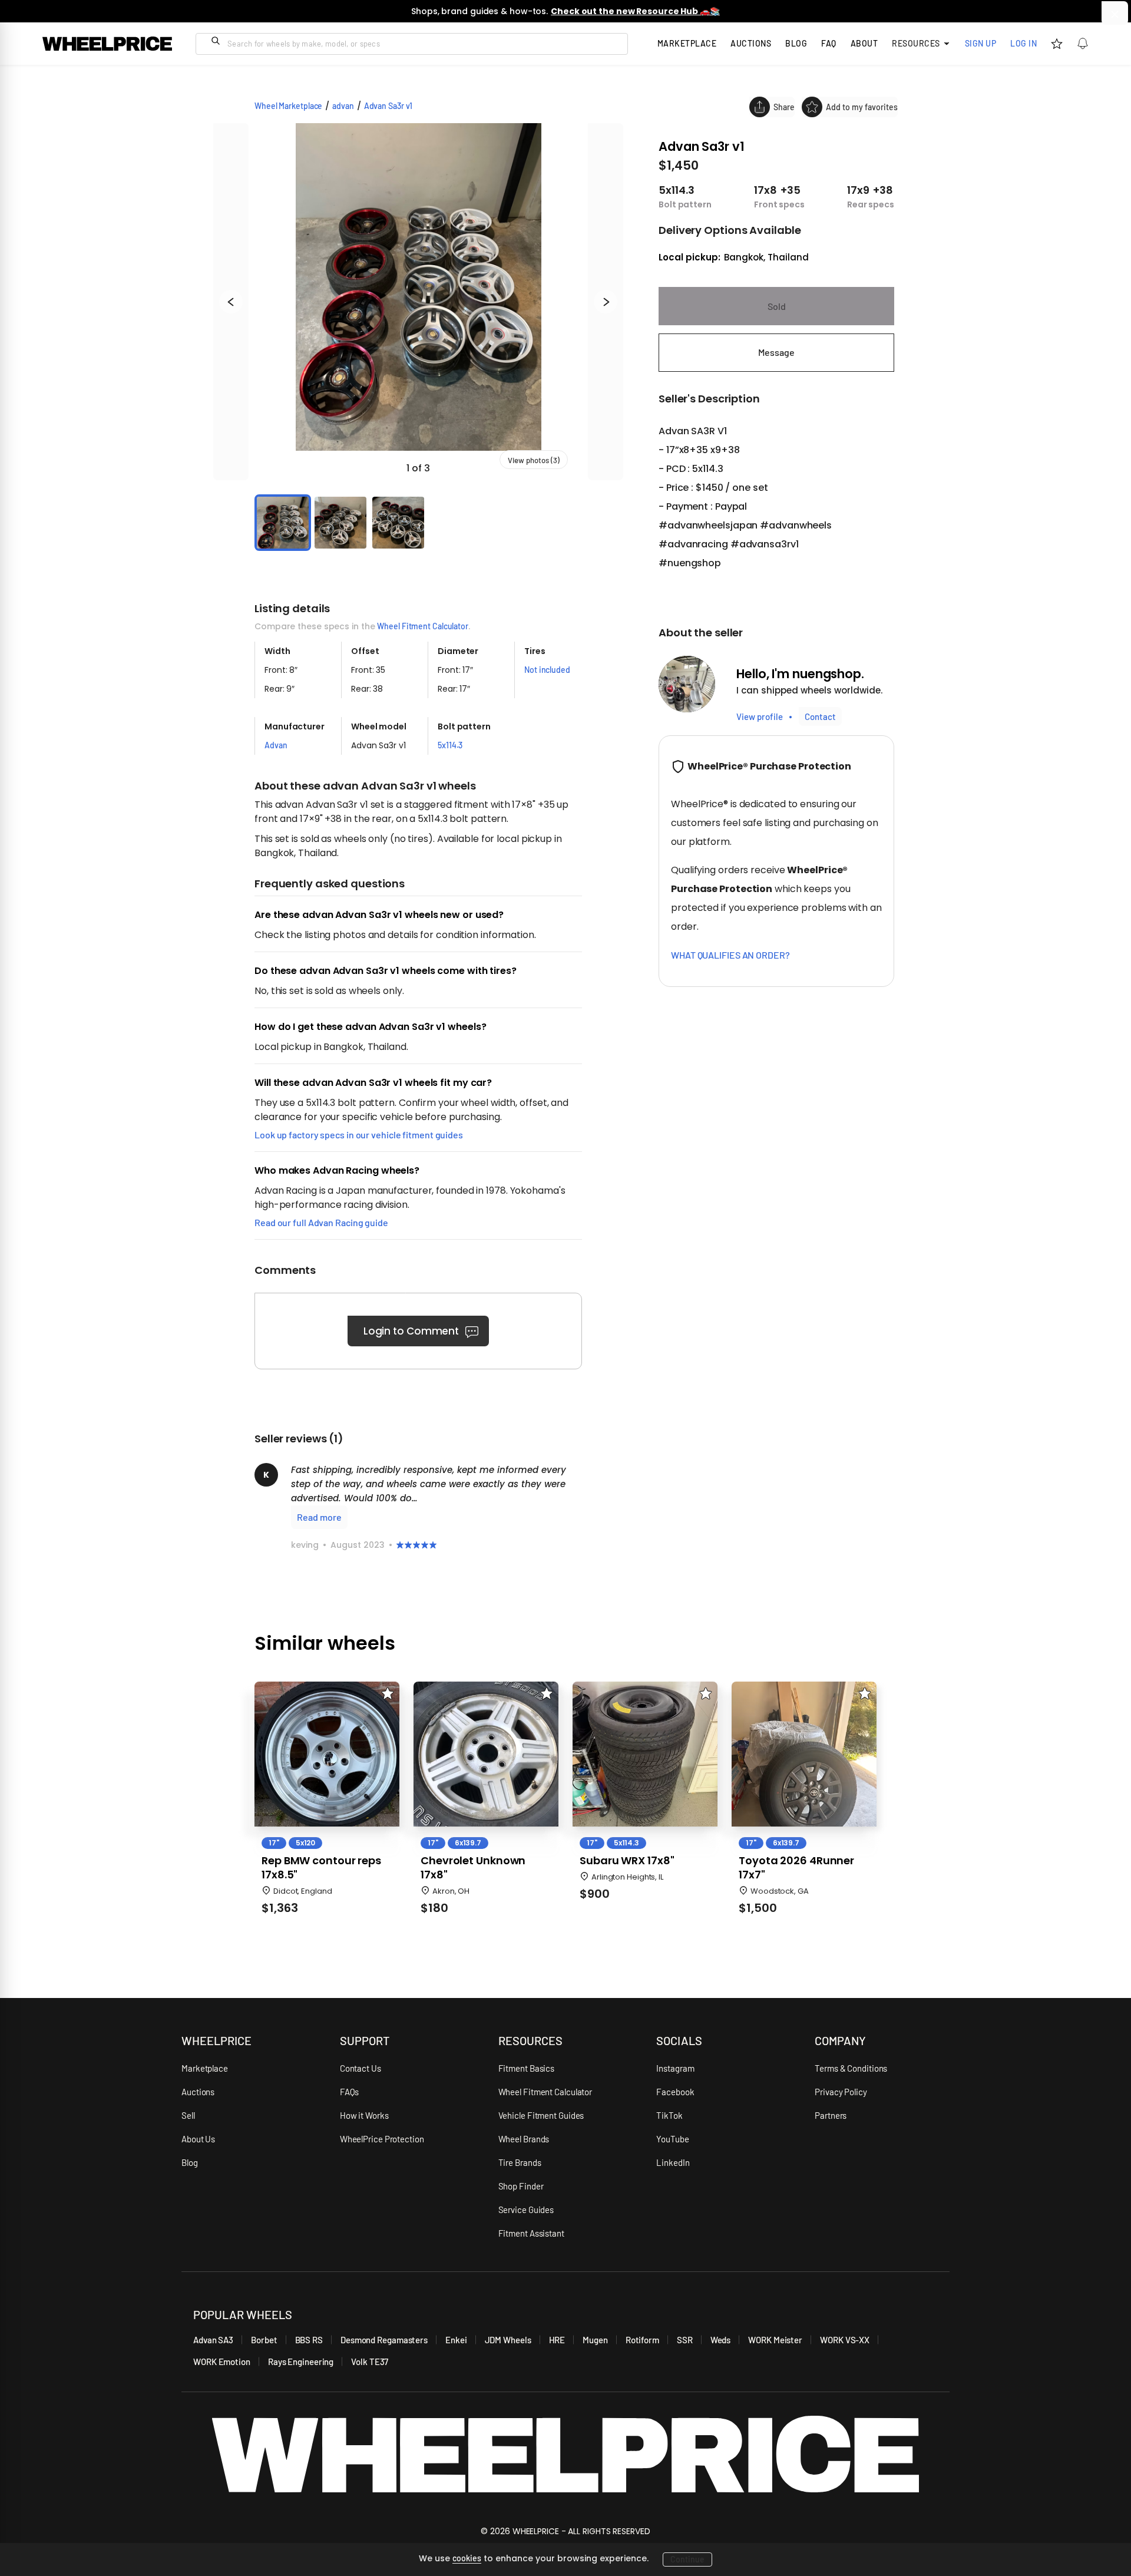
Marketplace (205, 2068)
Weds (721, 2340)
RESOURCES (530, 2040)
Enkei (456, 2340)
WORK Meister (775, 2340)
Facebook (675, 2092)
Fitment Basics (527, 2068)
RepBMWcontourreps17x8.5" (321, 1868)
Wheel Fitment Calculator (423, 626)
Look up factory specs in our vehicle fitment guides (359, 1135)
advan (343, 106)
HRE (557, 2340)
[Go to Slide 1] (283, 523)
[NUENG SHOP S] (687, 684)
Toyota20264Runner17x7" (796, 1868)
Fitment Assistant (531, 2233)
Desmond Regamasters (384, 2340)
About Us (198, 2139)
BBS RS (309, 2340)
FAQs (350, 2092)
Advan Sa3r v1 (388, 106)
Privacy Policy (841, 2092)
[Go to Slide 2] (340, 523)
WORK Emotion (222, 2362)
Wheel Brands (524, 2139)
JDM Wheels (508, 2340)
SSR (685, 2340)
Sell (188, 2115)
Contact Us (361, 2068)
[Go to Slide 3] (398, 523)
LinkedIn (673, 2162)
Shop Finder (521, 2186)
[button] (418, 302)
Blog (796, 43)
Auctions (198, 2092)
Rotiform (642, 2340)
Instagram (675, 2068)
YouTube (672, 2139)
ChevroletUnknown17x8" (473, 1868)
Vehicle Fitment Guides (541, 2115)
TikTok (669, 2115)
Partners (831, 2115)
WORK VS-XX (845, 2340)
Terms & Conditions (851, 2068)
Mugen (595, 2340)
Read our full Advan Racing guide (321, 1222)
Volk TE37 (370, 2362)
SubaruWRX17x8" (627, 1861)
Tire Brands (520, 2162)
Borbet (264, 2340)
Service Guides (526, 2210)
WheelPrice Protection (382, 2139)
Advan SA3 (213, 2340)
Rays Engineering (301, 2362)
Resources (916, 43)
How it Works (364, 2115)
